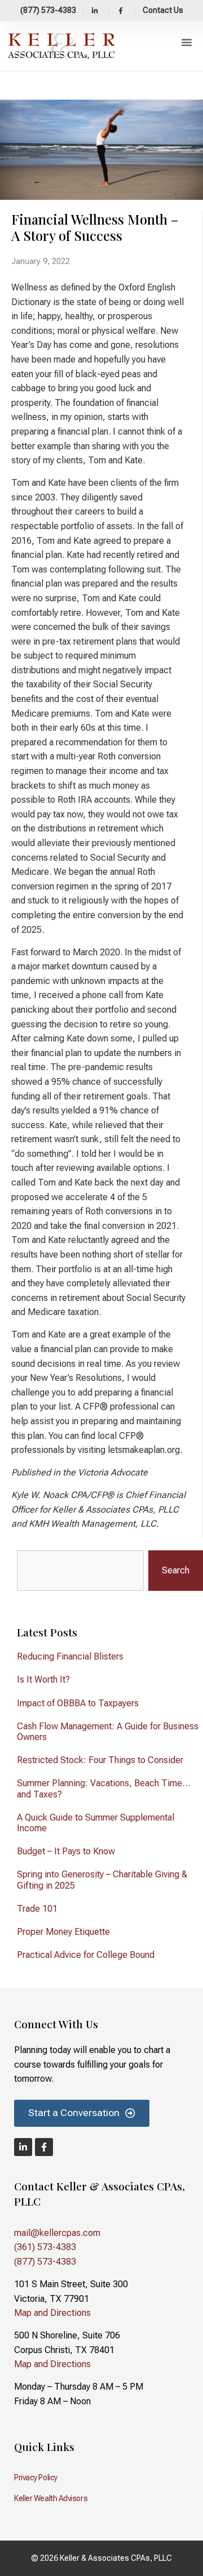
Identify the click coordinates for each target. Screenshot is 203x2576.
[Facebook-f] (44, 2147)
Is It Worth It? (43, 1680)
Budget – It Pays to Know (66, 1851)
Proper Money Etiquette (63, 1932)
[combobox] (80, 1571)
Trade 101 (37, 1909)
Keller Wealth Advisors (51, 2498)
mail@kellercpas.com (57, 2233)
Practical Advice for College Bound (86, 1955)
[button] (187, 42)
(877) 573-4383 (45, 2262)
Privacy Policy (36, 2477)
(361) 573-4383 (45, 2247)
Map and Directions (52, 2313)
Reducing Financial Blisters (70, 1656)
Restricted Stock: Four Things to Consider (100, 1760)
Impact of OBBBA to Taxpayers (78, 1703)
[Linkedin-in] (23, 2147)
